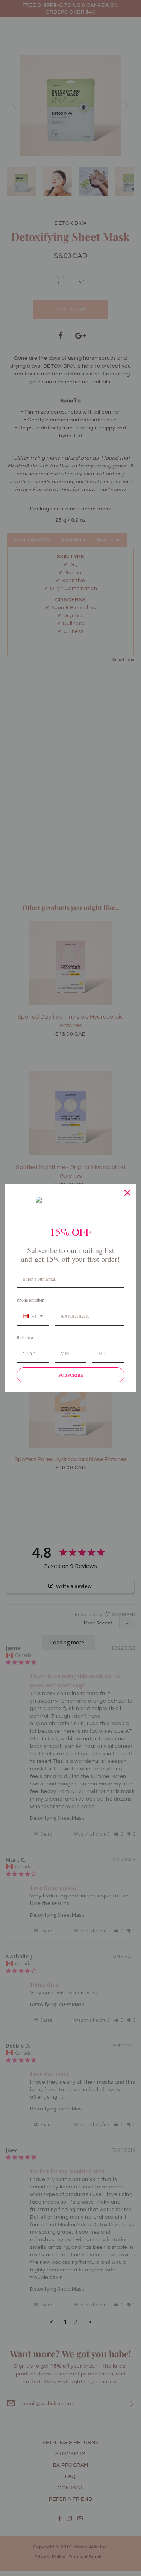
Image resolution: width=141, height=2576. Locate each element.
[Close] (127, 1193)
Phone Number (30, 1300)
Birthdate (25, 1337)
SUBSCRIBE (71, 1375)
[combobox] (33, 1316)
